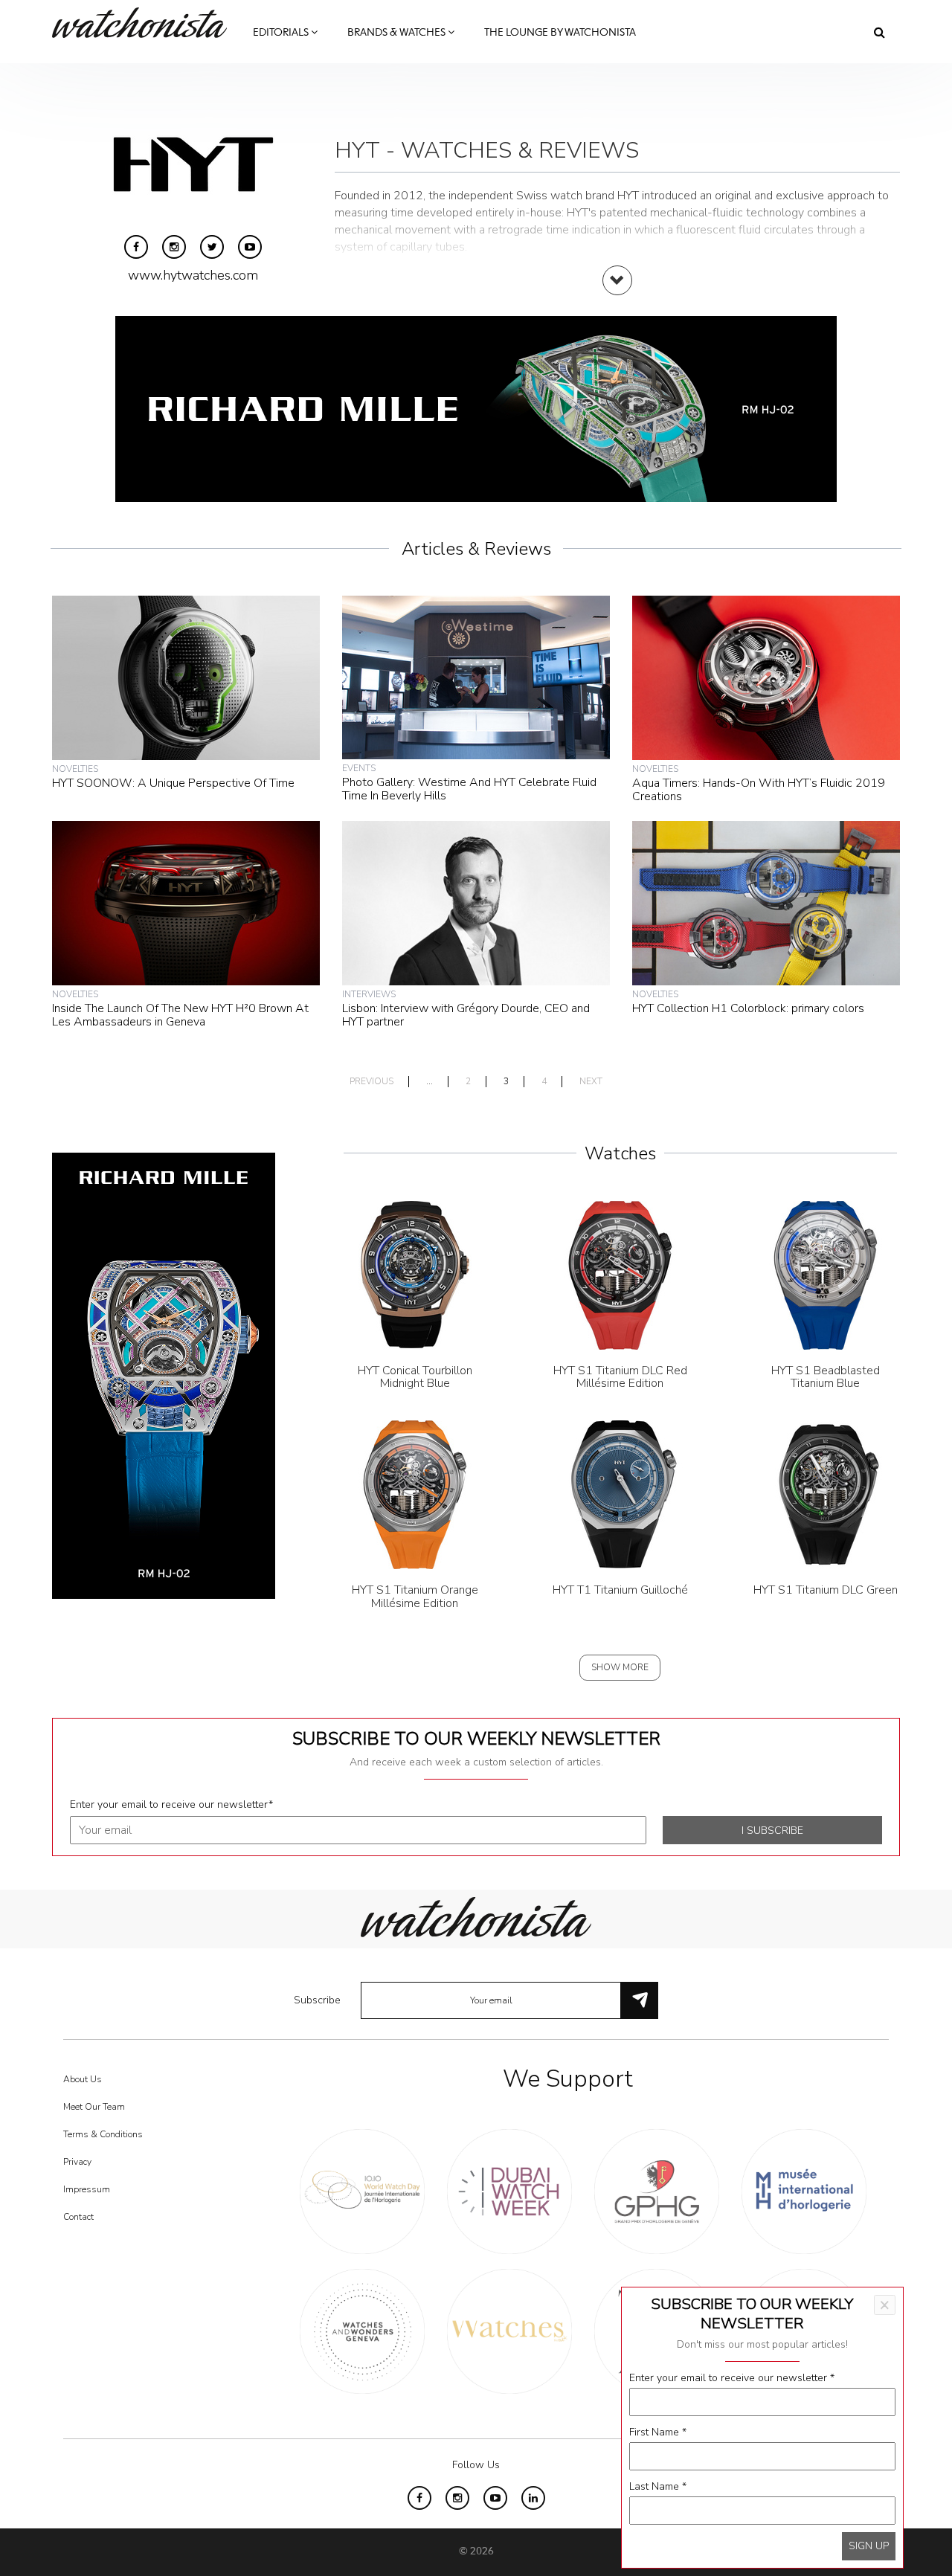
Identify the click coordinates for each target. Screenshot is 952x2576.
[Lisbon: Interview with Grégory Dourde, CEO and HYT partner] (476, 902)
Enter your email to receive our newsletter (171, 1804)
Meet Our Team (94, 2107)
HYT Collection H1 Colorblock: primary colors (748, 1008)
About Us (83, 2079)
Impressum (87, 2189)
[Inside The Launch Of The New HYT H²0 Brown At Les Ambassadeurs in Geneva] (186, 902)
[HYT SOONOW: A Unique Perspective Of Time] (186, 677)
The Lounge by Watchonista (560, 33)
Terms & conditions (103, 2134)
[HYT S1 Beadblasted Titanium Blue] (826, 1274)
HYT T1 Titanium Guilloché (620, 1590)
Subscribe (317, 2000)
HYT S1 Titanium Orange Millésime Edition (415, 1597)
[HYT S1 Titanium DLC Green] (826, 1494)
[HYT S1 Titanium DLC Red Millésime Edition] (620, 1274)
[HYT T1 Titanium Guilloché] (620, 1494)
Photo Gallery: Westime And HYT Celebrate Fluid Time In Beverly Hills (469, 789)
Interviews (369, 994)
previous (372, 1082)
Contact (78, 2217)
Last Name (658, 2486)
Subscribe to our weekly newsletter (476, 1739)
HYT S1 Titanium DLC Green (826, 1590)
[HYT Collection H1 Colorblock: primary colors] (766, 902)
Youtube (250, 247)
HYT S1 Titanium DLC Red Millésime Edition (620, 1377)
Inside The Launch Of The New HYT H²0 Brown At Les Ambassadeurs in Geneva (180, 1015)
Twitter (212, 247)
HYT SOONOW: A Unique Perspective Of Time (173, 783)
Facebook (136, 247)
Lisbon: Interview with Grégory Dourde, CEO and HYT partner (466, 1015)
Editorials (282, 33)
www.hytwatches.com (193, 275)
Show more (620, 1667)
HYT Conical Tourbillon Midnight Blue (415, 1377)
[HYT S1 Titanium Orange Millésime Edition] (415, 1494)
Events (359, 768)
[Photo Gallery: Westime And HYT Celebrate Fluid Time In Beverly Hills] (476, 677)
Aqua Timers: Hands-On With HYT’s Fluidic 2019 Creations (759, 790)
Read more (617, 295)
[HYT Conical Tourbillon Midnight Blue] (415, 1274)
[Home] (145, 23)
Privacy (77, 2162)
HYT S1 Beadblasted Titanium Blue (826, 1377)
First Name (658, 2432)
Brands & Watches (398, 33)
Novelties (75, 769)
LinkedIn (533, 2498)
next (591, 1082)
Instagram (174, 247)
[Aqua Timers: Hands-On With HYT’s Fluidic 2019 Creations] (766, 677)
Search (879, 32)
